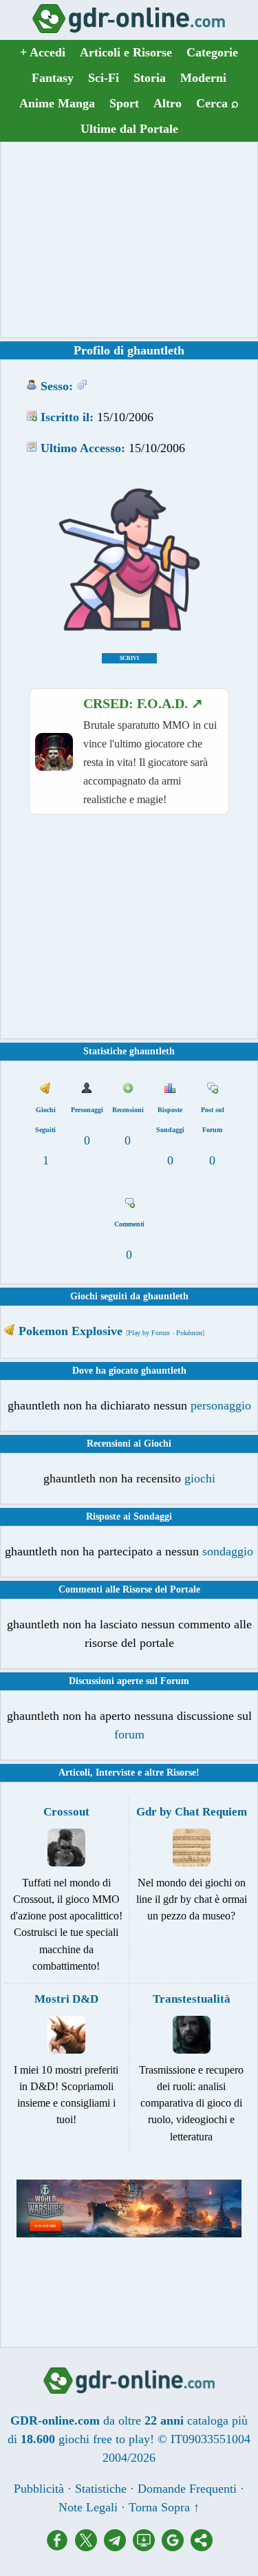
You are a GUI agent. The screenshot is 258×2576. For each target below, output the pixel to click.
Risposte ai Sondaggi (129, 1516)
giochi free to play (104, 2439)
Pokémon (189, 1333)
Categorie (212, 52)
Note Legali (88, 2507)
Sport (124, 103)
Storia (150, 78)
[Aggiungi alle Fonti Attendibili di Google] (176, 2547)
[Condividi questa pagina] (202, 2547)
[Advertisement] (129, 239)
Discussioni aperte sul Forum (129, 1681)
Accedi (43, 52)
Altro (168, 103)
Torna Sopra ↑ (164, 2507)
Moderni (203, 78)
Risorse (181, 1773)
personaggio (221, 1405)
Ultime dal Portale (129, 129)
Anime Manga (57, 103)
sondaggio (228, 1551)
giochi (200, 1478)
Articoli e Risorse (126, 52)
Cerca (217, 103)
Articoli (74, 1773)
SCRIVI (129, 658)
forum (129, 1734)
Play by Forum (149, 1333)
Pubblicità (39, 2489)
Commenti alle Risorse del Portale (129, 1589)
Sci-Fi (104, 78)
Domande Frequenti (187, 2489)
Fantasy (53, 78)
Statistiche (101, 2489)
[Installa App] (147, 2547)
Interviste (115, 1773)
